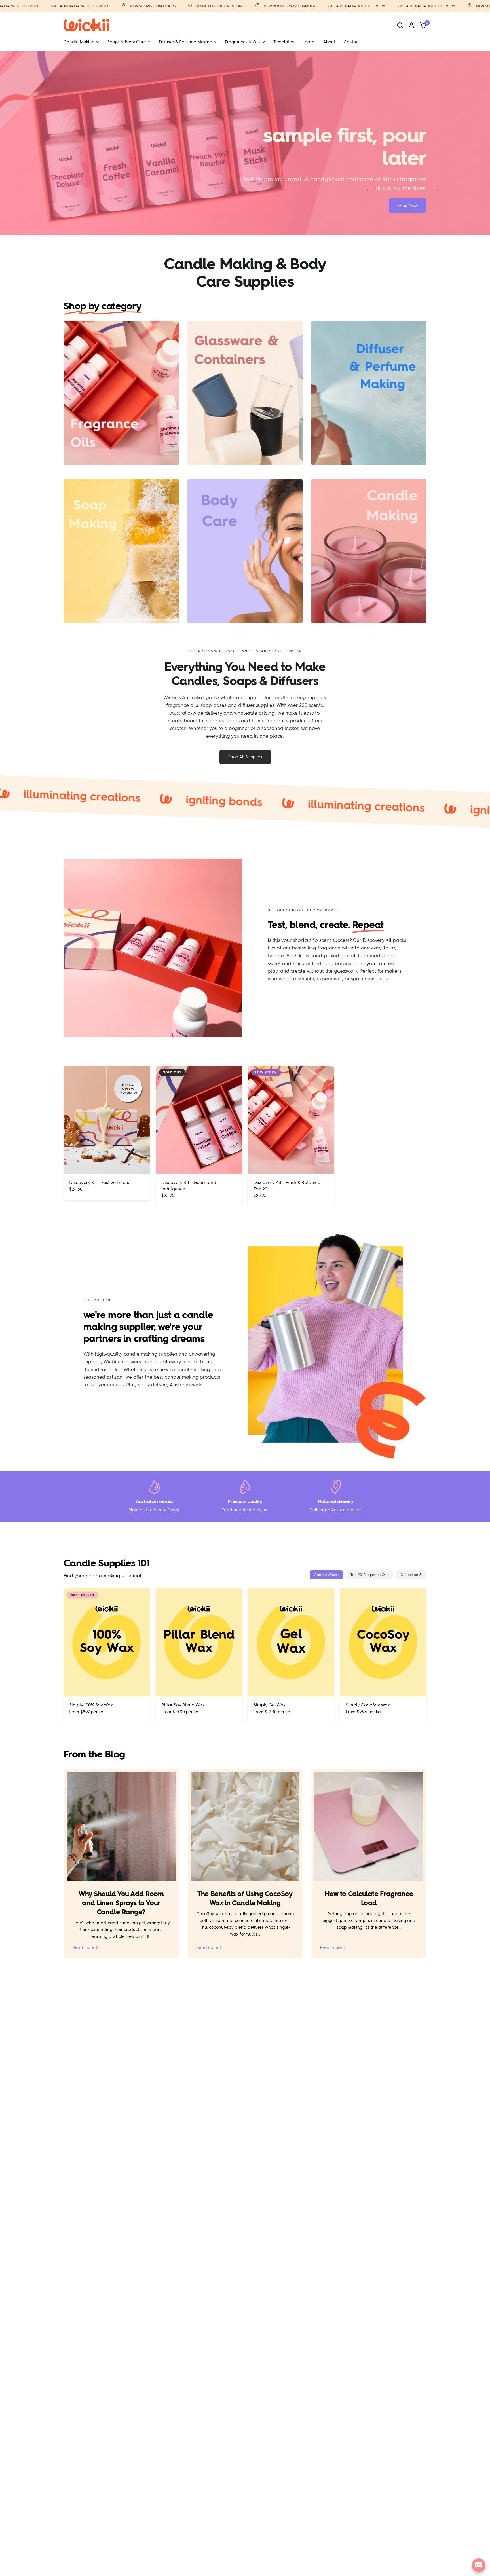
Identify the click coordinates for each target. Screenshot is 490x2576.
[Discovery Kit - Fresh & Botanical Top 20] (291, 1120)
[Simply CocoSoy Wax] (383, 1642)
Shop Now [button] (408, 206)
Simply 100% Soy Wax (91, 1705)
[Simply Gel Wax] (291, 1642)
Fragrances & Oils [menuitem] (243, 42)
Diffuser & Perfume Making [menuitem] (185, 42)
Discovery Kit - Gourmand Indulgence (189, 1186)
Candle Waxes (326, 1575)
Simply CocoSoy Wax (368, 1705)
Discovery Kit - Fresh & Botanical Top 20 (288, 1186)
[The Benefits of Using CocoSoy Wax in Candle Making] (245, 1827)
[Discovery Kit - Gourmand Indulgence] (199, 1120)
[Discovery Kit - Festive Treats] (107, 1120)
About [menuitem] (329, 42)
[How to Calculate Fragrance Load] (369, 1827)
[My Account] (411, 25)
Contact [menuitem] (352, 42)
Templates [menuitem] (284, 42)
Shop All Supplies (245, 757)
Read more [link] (83, 1948)
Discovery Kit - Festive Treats (99, 1183)
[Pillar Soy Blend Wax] (199, 1642)
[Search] (400, 25)
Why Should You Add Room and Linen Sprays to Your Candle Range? (121, 1903)
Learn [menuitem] (309, 42)
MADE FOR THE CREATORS (178, 6)
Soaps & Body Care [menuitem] (127, 42)
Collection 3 (411, 1575)
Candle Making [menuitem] (79, 42)
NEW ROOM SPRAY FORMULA (247, 6)
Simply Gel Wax (270, 1705)
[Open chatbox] (479, 2565)
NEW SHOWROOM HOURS (111, 6)
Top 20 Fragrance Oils (369, 1575)
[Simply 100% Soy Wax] (107, 1642)
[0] (422, 25)
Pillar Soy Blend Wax (183, 1705)
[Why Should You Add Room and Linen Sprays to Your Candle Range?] (121, 1827)
